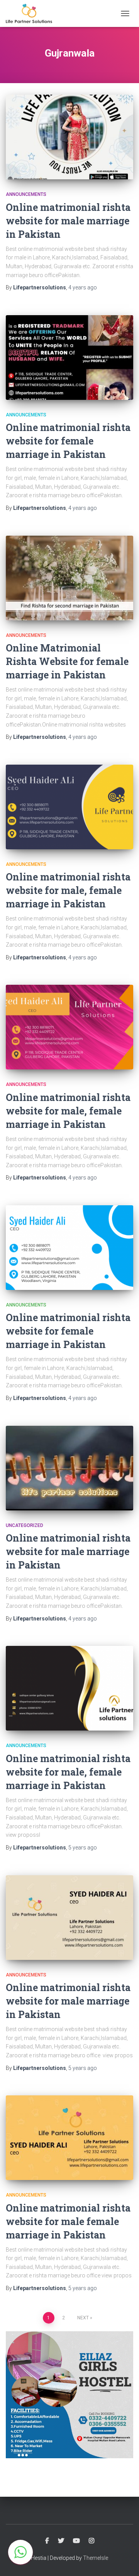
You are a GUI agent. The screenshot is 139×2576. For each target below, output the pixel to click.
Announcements (26, 194)
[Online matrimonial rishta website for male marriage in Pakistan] (69, 137)
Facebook (47, 2541)
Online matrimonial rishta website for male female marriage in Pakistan (68, 2221)
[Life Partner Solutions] (32, 13)
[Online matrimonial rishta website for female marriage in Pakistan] (69, 357)
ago (83, 287)
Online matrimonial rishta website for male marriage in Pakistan (68, 221)
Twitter (61, 2541)
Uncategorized (25, 1525)
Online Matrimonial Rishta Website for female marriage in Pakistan (67, 661)
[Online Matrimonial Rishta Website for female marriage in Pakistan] (69, 578)
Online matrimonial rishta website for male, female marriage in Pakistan (68, 890)
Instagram (92, 2541)
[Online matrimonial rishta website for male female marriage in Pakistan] (69, 2138)
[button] (20, 2552)
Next (83, 2318)
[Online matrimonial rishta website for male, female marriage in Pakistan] (69, 807)
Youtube (76, 2541)
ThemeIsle (96, 2558)
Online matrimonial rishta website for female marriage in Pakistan (68, 441)
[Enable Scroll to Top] (124, 2561)
